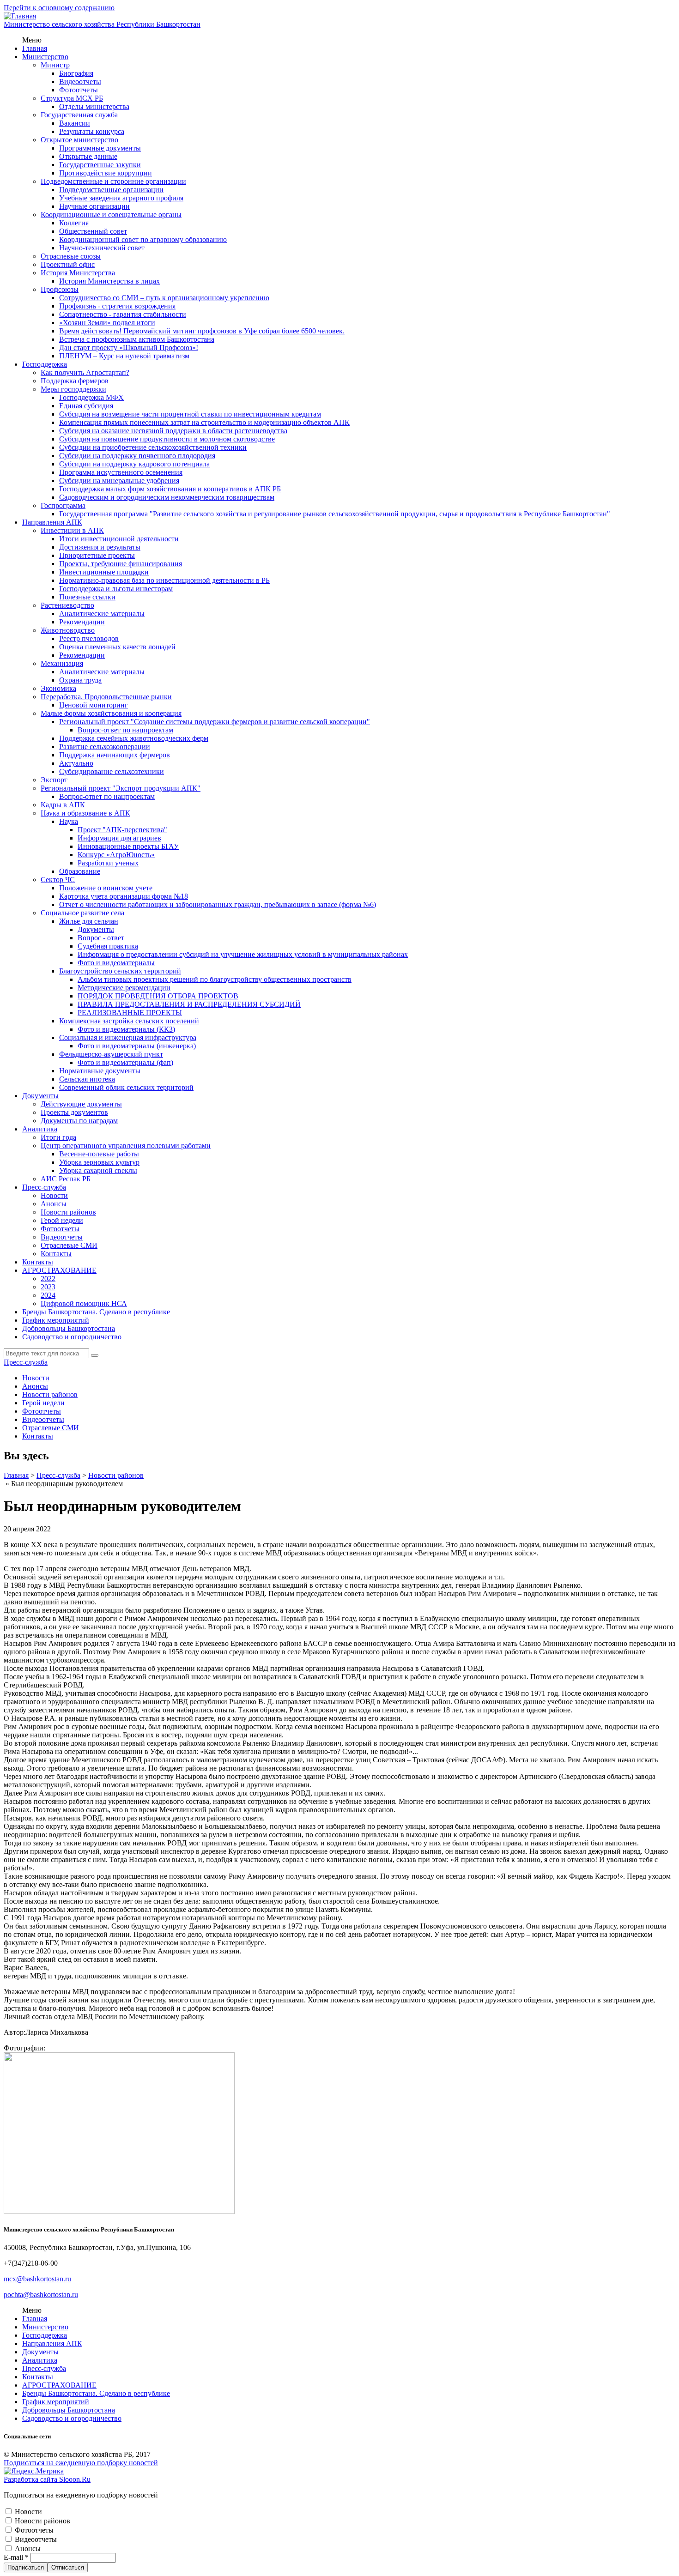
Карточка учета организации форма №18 (124, 896)
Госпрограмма (63, 505)
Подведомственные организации (111, 190)
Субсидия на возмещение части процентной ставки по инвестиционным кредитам (190, 414)
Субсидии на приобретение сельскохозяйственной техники (153, 447)
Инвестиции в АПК (72, 530)
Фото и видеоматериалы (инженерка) (137, 1046)
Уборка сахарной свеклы (98, 1170)
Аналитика (40, 1129)
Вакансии (75, 123)
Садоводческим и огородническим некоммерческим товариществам (167, 497)
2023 (48, 1287)
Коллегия (74, 223)
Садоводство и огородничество (72, 1337)
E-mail (16, 2557)
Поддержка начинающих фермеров (115, 755)
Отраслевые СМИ (69, 1245)
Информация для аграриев (119, 838)
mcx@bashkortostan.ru (37, 2279)
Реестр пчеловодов (89, 638)
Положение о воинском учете (106, 888)
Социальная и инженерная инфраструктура (128, 1037)
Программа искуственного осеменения (121, 472)
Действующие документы (81, 1104)
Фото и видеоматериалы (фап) (125, 1062)
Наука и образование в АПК (85, 813)
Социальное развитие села (82, 913)
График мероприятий (56, 1320)
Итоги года (58, 1137)
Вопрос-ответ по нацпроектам (125, 730)
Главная (35, 48)
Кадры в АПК (63, 805)
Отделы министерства (94, 106)
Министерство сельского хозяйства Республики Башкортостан (102, 24)
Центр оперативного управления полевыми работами (126, 1146)
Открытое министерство (79, 140)
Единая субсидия (86, 406)
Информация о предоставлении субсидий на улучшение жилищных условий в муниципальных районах (243, 954)
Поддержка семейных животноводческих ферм (134, 738)
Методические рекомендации (124, 988)
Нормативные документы (100, 1071)
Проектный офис (68, 264)
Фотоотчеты (79, 90)
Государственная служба (79, 115)
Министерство (45, 57)
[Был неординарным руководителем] (119, 2211)
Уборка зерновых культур (99, 1162)
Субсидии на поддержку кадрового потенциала (134, 464)
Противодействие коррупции (106, 173)
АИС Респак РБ (66, 1179)
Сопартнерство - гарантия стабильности (123, 314)
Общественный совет (93, 231)
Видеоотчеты (80, 82)
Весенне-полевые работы (99, 1154)
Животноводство (68, 630)
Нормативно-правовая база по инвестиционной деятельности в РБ (164, 580)
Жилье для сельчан (89, 921)
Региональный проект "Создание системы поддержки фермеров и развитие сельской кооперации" (215, 722)
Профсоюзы (60, 289)
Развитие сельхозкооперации (105, 747)
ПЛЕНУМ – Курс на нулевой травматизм (124, 356)
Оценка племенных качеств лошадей (117, 647)
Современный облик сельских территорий (126, 1087)
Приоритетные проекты (97, 555)
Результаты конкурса (92, 131)
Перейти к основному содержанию (59, 8)
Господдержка (45, 364)
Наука (69, 821)
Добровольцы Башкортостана (69, 1328)
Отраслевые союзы (71, 256)
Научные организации (94, 206)
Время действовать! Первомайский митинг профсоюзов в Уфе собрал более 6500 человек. (202, 331)
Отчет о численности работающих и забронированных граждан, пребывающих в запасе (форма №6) (218, 904)
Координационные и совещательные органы (111, 215)
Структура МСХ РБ (72, 98)
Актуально (76, 763)
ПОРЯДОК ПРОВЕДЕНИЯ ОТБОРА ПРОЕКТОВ (158, 996)
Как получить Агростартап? (85, 372)
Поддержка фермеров (75, 381)
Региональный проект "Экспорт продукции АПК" (121, 788)
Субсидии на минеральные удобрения (119, 481)
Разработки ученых (108, 863)
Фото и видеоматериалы (116, 963)
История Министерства (78, 273)
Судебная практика (108, 946)
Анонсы (54, 1204)
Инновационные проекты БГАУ (128, 846)
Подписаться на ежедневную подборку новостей (81, 2463)
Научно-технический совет (102, 248)
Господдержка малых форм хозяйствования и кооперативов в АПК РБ (170, 489)
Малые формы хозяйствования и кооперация (111, 713)
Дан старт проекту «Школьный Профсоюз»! (129, 348)
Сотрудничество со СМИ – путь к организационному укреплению (164, 298)
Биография (76, 73)
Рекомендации (82, 622)
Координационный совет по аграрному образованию (143, 239)
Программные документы (100, 148)
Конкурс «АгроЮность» (116, 855)
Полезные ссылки (87, 597)
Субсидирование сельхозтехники (112, 771)
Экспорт (54, 780)
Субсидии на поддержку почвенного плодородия (137, 456)
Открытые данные (88, 156)
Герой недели (62, 1220)
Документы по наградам (79, 1121)
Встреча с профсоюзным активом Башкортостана (137, 339)
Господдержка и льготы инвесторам (116, 589)
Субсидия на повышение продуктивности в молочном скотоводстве (167, 439)
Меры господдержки (73, 389)
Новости (54, 1195)
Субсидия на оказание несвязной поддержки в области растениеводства (173, 431)
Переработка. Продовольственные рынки (106, 697)
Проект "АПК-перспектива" (122, 830)
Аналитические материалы (102, 614)
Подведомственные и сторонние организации (113, 181)
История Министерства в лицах (109, 281)
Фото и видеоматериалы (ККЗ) (126, 1029)
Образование (80, 871)
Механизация (62, 663)
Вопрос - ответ (101, 938)
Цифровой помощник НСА (84, 1303)
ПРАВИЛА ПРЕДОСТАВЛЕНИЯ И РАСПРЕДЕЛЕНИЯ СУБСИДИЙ (189, 1004)
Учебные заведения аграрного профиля (121, 198)
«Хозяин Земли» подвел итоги (107, 323)
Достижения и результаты (100, 547)
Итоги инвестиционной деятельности (119, 539)
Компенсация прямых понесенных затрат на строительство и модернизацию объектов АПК (204, 422)
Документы (96, 929)
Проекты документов (74, 1112)
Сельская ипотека (87, 1079)
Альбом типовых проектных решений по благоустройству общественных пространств (215, 979)
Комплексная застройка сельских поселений (129, 1021)
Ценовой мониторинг (94, 705)
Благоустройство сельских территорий (120, 971)
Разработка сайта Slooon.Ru (47, 2479)
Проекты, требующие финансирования (121, 564)
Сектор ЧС (58, 880)
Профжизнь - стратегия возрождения (117, 306)
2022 (48, 1279)
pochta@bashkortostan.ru (41, 2295)
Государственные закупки (100, 165)
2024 (48, 1295)
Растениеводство (67, 605)
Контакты (56, 1254)
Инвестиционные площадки (104, 572)
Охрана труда (80, 680)
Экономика (58, 688)
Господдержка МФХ (91, 397)
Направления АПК (52, 522)
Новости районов (68, 1212)
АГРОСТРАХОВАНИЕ (59, 1270)
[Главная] (20, 16)
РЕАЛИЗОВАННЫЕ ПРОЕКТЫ (130, 1013)
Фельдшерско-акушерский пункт (111, 1054)
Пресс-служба (44, 1187)
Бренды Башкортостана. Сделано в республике (96, 1312)
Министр (55, 65)
